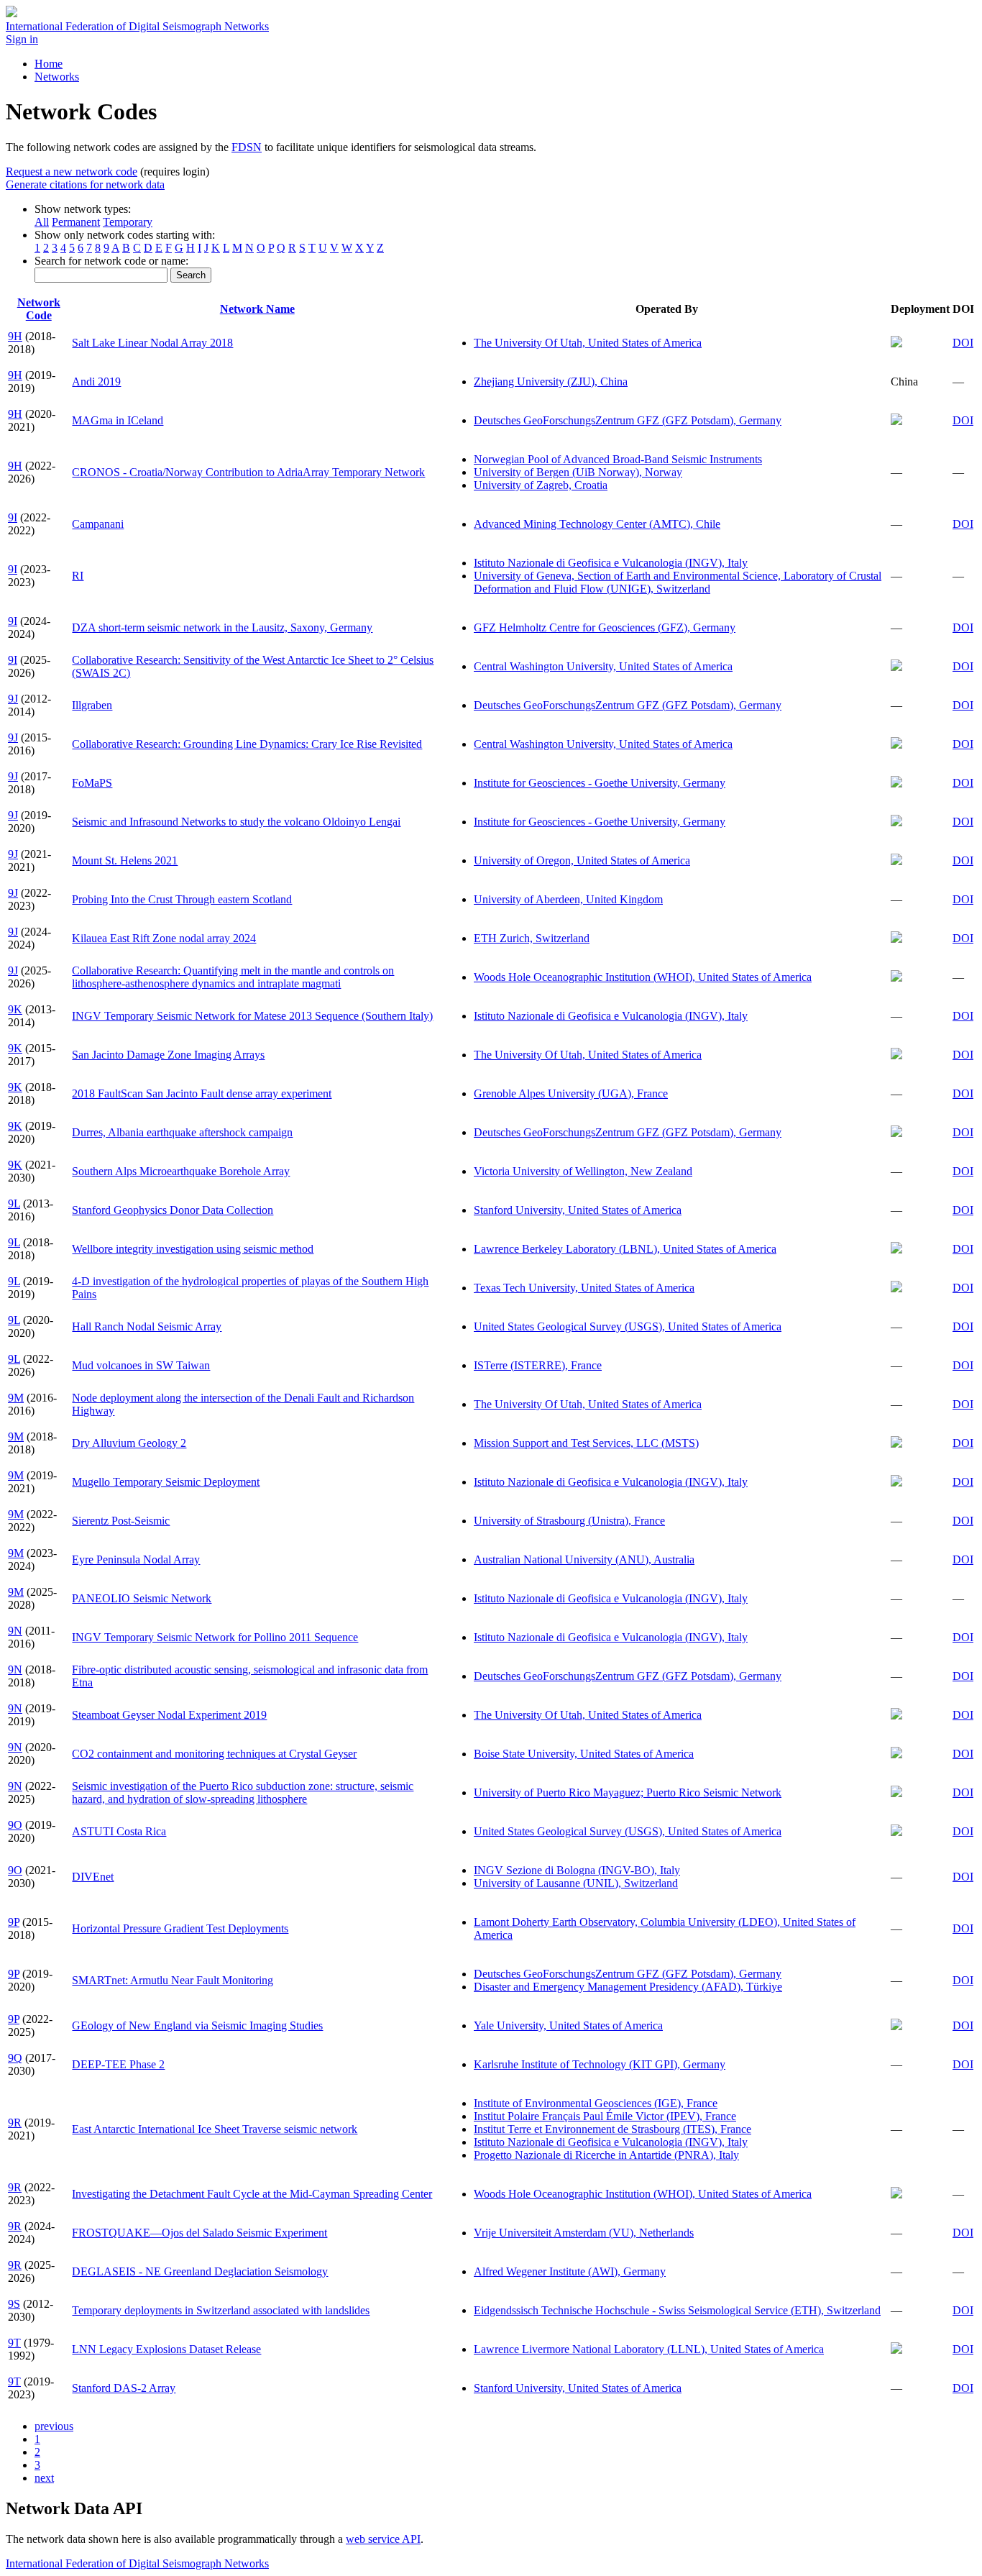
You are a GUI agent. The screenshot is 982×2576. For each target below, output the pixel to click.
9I (13, 517)
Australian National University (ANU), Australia (584, 1559)
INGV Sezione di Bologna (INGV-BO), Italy (577, 1870)
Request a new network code (72, 172)
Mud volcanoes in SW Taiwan (141, 1365)
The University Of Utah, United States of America (588, 343)
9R (15, 2123)
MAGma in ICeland (118, 420)
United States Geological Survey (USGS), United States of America (628, 1326)
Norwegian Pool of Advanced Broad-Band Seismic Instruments (618, 459)
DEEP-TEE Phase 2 (118, 2064)
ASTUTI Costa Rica (119, 1831)
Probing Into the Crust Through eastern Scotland (182, 899)
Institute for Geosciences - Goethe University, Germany (600, 783)
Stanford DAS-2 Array (124, 2388)
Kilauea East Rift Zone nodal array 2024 (164, 938)
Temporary (128, 222)
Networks (57, 77)
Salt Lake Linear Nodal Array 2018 (152, 343)
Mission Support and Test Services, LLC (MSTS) (586, 1443)
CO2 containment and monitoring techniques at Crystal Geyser (214, 1754)
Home (49, 64)
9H (15, 336)
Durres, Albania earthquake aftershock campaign (182, 1132)
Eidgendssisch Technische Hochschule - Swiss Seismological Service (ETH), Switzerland (677, 2310)
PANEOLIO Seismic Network (142, 1598)
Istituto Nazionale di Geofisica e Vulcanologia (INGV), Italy (611, 563)
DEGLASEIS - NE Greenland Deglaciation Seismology (200, 2271)
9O (15, 1825)
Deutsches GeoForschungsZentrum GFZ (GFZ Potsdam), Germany (628, 420)
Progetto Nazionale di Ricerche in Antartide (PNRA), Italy (606, 2155)
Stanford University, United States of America (578, 1210)
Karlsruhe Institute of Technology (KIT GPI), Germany (600, 2064)
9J (13, 699)
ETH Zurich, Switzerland (532, 938)
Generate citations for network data (85, 184)
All (42, 222)
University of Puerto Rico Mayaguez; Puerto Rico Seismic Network (628, 1792)
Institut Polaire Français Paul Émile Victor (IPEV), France (605, 2116)
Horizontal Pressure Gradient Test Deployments (180, 1928)
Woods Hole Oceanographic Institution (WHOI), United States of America (643, 977)
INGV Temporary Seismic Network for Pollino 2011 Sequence (215, 1637)
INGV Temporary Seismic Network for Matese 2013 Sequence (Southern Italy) (252, 1016)
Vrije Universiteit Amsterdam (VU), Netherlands (584, 2233)
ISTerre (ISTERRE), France (538, 1365)
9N (15, 1631)
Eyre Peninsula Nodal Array (136, 1559)
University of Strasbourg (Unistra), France (569, 1521)
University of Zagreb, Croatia (541, 485)
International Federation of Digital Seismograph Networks (137, 2563)
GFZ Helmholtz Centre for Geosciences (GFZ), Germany (605, 627)
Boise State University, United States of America (584, 1754)
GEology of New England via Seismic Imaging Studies (197, 2025)
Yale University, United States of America (568, 2025)
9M (16, 1398)
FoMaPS (92, 783)
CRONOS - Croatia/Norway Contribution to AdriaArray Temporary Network (248, 472)
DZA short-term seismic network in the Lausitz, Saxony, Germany (222, 627)
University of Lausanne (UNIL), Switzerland (576, 1883)
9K (15, 1009)
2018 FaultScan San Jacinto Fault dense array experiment (202, 1093)
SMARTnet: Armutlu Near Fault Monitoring (173, 1980)
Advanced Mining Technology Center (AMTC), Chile (597, 524)
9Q (15, 2058)
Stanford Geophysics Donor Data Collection (173, 1210)
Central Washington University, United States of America (603, 666)
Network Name (257, 309)
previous (54, 2426)
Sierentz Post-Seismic (121, 1521)
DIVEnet (93, 1877)
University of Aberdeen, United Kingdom (568, 899)
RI (78, 576)
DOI (963, 343)
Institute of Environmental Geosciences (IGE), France (596, 2103)
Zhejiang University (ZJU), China (551, 382)
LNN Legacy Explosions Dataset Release (166, 2349)
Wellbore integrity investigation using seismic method (193, 1249)
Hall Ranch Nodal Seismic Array (147, 1326)
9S (14, 2304)
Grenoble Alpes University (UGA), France (571, 1093)
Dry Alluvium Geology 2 (129, 1443)
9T (14, 2343)
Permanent (76, 222)
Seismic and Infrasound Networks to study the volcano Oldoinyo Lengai (236, 822)
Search (191, 275)
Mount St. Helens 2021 (125, 860)
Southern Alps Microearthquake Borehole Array (181, 1171)
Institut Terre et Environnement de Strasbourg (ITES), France (612, 2129)
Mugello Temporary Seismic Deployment (166, 1482)
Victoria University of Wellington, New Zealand (583, 1171)
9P (14, 1922)
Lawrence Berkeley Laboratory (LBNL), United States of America (625, 1249)
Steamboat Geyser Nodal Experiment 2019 (169, 1715)
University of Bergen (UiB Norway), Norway (578, 472)
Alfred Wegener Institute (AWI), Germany (570, 2271)
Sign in (22, 39)
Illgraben (92, 705)
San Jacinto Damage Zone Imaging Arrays (168, 1055)
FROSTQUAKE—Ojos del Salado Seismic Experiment (199, 2233)
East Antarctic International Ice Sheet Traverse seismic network (215, 2129)
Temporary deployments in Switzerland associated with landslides (221, 2310)
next (44, 2478)
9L (14, 1203)
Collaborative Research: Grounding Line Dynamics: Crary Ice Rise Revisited (247, 744)
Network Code (39, 309)
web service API (383, 2539)
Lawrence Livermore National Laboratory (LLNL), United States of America (649, 2349)
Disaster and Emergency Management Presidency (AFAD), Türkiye (628, 1987)
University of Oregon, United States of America (582, 860)
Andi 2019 (96, 382)
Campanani (98, 524)
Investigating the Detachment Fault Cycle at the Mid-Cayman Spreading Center (252, 2194)
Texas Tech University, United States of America (584, 1288)
